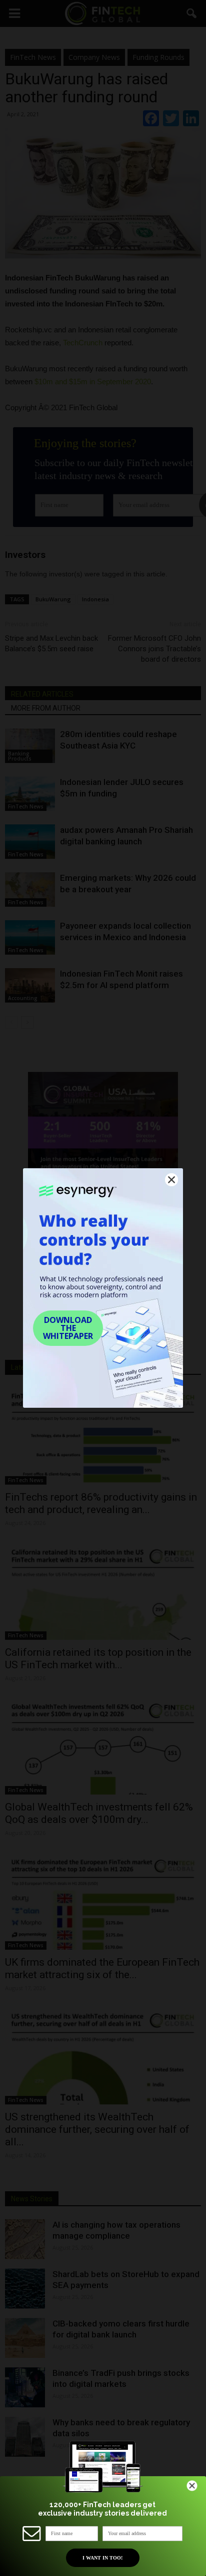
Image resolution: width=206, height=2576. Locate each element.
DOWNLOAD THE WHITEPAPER (68, 1328)
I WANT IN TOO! (102, 2558)
